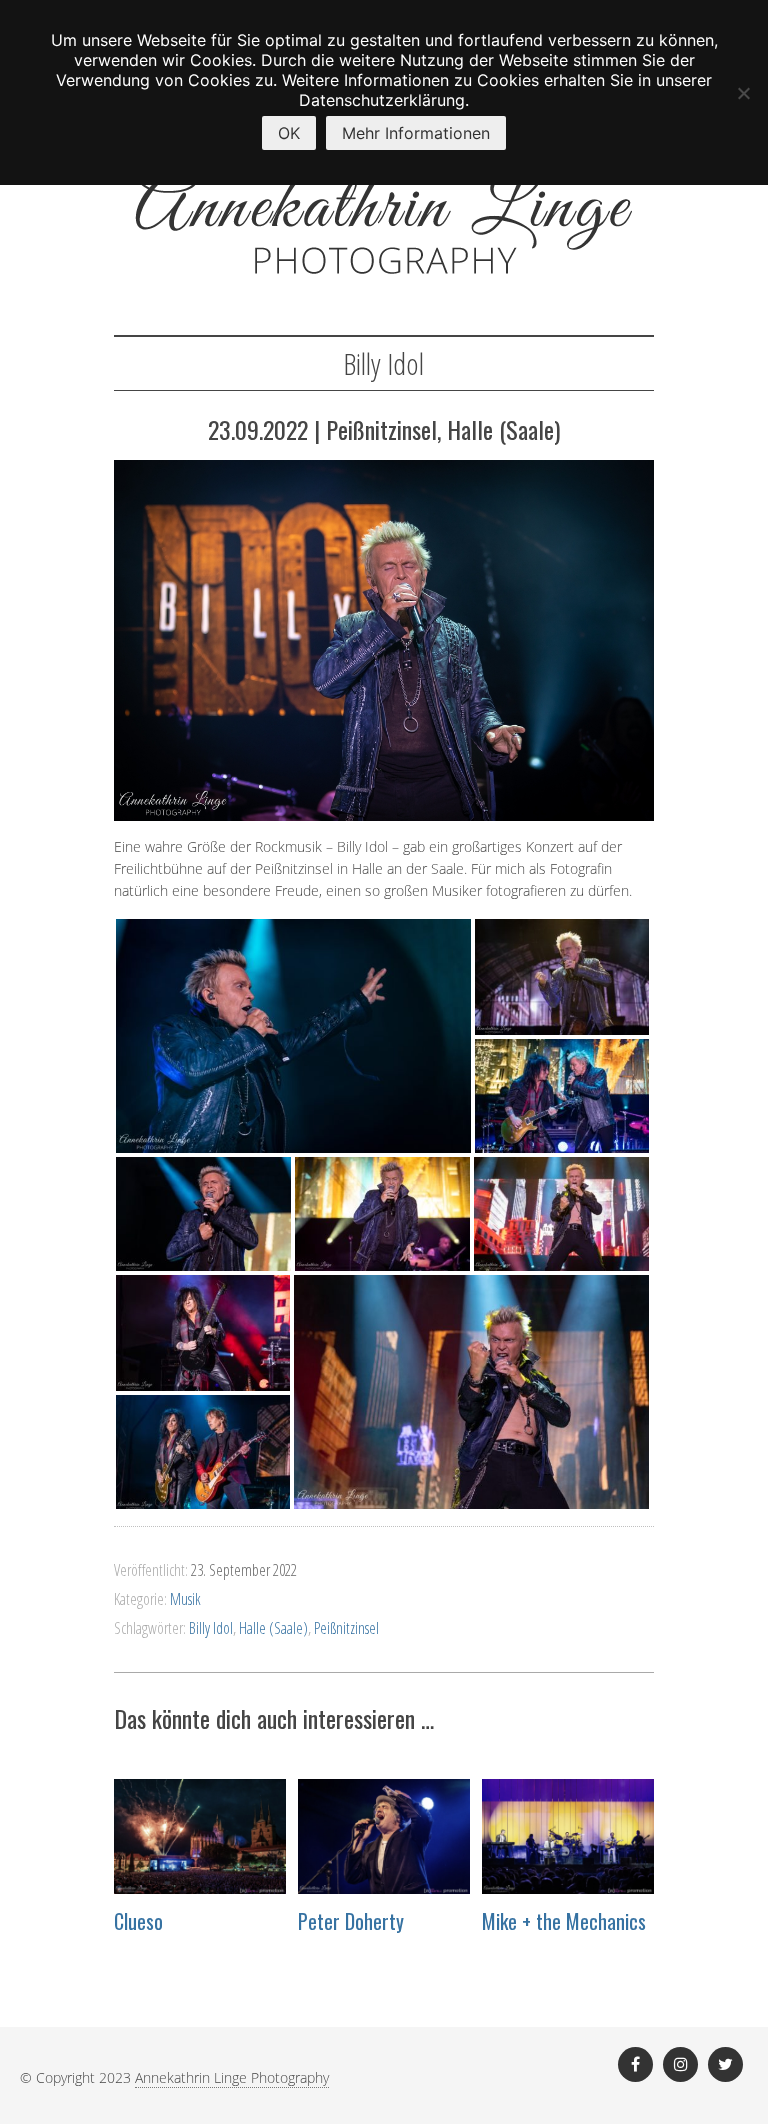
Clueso (138, 1921)
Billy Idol (211, 1628)
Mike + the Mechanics (564, 1921)
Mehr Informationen (416, 133)
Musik (185, 1599)
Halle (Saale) (273, 1628)
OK (289, 133)
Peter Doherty (351, 1921)
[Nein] (743, 93)
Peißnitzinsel (346, 1628)
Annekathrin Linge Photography (232, 2077)
